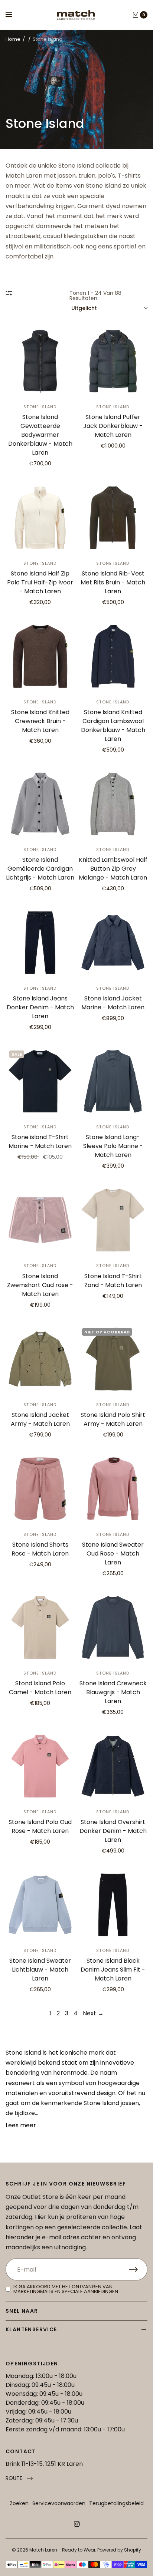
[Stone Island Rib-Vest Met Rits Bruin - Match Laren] (113, 518)
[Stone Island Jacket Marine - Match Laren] (113, 943)
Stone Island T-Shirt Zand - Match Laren (113, 1281)
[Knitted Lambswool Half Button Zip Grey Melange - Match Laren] (113, 804)
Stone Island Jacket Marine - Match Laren (113, 1003)
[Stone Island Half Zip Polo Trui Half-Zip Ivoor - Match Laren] (40, 518)
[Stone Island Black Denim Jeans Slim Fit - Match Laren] (113, 1905)
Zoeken (19, 2503)
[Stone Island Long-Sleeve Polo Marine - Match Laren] (113, 1081)
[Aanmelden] (138, 2269)
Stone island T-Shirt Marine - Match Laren (40, 1142)
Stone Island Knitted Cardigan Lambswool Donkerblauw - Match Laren (113, 725)
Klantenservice (31, 2329)
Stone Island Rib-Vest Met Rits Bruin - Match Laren (113, 582)
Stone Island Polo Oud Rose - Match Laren (40, 1826)
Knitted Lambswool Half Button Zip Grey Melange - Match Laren (113, 869)
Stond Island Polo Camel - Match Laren (40, 1688)
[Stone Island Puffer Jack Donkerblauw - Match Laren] (113, 361)
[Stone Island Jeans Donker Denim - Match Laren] (40, 943)
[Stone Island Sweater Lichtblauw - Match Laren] (40, 1905)
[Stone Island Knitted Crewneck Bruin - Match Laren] (40, 656)
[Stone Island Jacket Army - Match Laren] (40, 1359)
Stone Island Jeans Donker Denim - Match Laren (40, 1007)
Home (13, 39)
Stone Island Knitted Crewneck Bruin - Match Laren (40, 721)
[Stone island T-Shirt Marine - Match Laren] (40, 1081)
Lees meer (21, 2125)
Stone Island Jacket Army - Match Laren (40, 1419)
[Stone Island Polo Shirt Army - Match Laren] (113, 1359)
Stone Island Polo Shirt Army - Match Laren (113, 1419)
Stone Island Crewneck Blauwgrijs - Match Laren (113, 1692)
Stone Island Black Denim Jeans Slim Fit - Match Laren (113, 1970)
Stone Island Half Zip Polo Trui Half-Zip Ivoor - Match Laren (40, 582)
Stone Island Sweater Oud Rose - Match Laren (113, 1553)
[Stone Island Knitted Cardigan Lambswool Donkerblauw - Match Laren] (113, 656)
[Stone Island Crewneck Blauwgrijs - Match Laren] (113, 1627)
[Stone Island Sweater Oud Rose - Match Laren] (113, 1489)
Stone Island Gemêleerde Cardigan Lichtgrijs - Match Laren (40, 869)
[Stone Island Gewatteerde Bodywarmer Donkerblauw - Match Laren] (40, 361)
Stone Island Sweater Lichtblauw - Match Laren (40, 1970)
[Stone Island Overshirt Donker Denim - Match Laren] (113, 1766)
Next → (93, 2013)
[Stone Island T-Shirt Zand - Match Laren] (113, 1220)
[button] (19, 2478)
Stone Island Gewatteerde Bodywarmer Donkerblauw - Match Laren (40, 435)
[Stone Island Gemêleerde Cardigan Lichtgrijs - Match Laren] (40, 804)
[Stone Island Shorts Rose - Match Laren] (40, 1489)
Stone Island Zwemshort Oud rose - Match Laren (40, 1285)
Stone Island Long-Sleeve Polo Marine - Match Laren (113, 1146)
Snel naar (22, 2311)
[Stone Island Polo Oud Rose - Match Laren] (40, 1766)
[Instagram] (76, 2524)
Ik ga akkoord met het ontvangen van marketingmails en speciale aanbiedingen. (66, 2289)
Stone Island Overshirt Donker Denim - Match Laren (113, 1831)
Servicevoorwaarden (59, 2503)
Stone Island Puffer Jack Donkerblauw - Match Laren (113, 426)
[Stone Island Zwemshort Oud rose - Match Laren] (40, 1220)
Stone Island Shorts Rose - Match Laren (40, 1549)
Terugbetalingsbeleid (116, 2503)
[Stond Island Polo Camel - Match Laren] (40, 1627)
